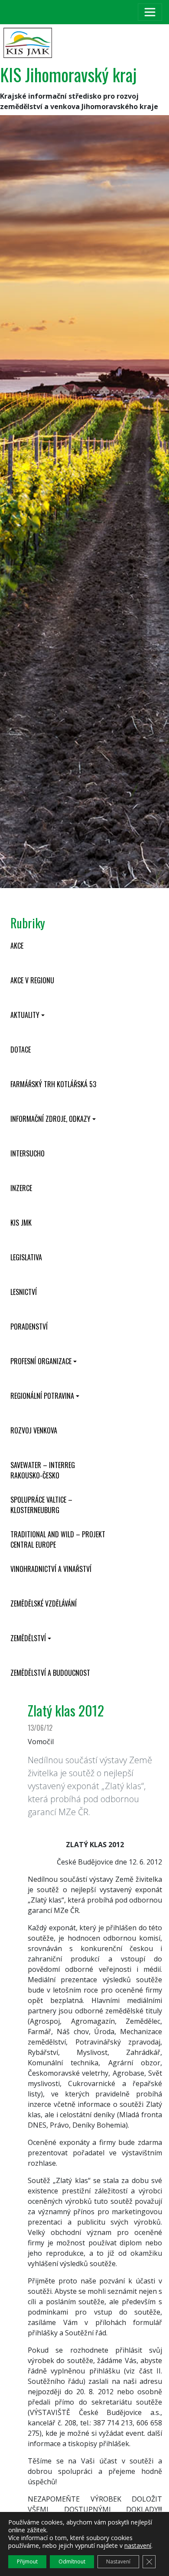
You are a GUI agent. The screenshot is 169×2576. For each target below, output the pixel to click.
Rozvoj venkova (34, 1430)
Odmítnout (72, 2562)
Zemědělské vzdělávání (44, 1604)
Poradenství (29, 1327)
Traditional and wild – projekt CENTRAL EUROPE (58, 1539)
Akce (17, 946)
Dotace (21, 1050)
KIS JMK (21, 1223)
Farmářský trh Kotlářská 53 (53, 1084)
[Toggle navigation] (150, 12)
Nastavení (118, 2562)
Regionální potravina (42, 1396)
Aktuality (25, 1015)
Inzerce (21, 1188)
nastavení (138, 2546)
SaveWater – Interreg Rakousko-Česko (43, 1470)
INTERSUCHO (28, 1153)
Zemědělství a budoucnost (50, 1673)
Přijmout (27, 2562)
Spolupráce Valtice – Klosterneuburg (41, 1505)
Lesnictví (24, 1292)
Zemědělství (28, 1638)
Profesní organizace (41, 1361)
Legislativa (26, 1257)
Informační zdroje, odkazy (50, 1119)
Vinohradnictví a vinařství (51, 1569)
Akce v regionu (32, 980)
